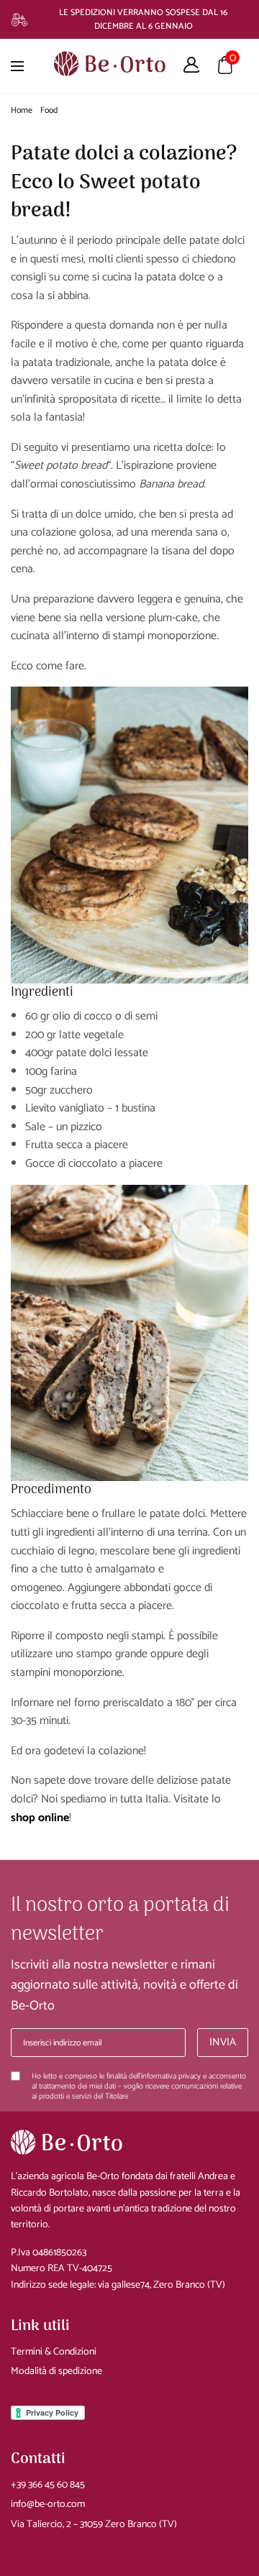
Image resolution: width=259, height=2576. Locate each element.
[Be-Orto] (110, 62)
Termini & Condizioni (54, 2352)
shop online (40, 1818)
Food (49, 110)
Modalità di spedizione (56, 2371)
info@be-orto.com (48, 2504)
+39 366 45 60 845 (48, 2485)
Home (22, 110)
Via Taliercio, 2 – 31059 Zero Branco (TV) (94, 2525)
